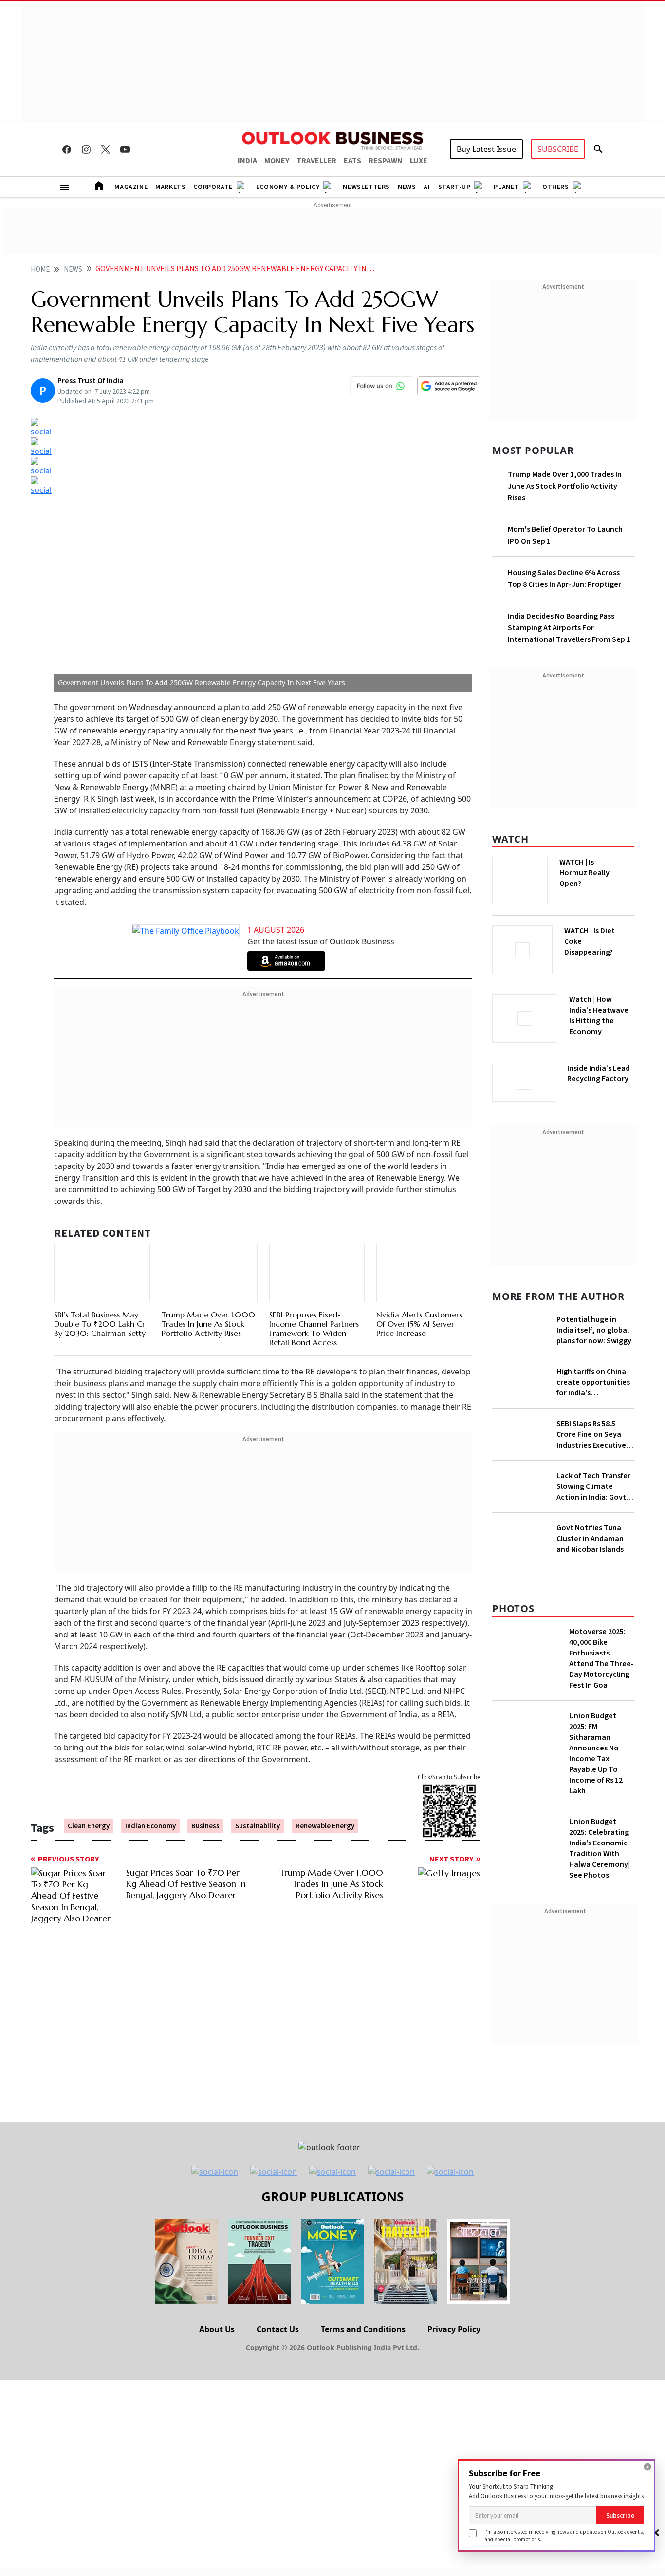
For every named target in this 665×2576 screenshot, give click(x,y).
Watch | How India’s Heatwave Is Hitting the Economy (599, 1021)
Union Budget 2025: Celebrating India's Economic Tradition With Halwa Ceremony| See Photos (600, 2041)
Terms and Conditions (363, 2522)
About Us (217, 2522)
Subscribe (620, 2515)
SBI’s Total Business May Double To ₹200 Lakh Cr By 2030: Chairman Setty (100, 1313)
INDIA (247, 161)
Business (205, 1806)
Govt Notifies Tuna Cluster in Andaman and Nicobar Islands (590, 1731)
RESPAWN (386, 161)
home (40, 270)
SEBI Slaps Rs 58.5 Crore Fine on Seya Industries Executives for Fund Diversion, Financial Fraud (593, 1496)
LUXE (419, 161)
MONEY (277, 161)
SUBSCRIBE (558, 149)
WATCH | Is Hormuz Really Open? (601, 867)
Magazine (131, 187)
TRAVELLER (316, 161)
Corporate (213, 187)
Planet (506, 187)
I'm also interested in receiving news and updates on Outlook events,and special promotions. (564, 2535)
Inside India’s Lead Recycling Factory (600, 1073)
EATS (352, 161)
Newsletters (366, 187)
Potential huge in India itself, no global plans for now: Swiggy (594, 1327)
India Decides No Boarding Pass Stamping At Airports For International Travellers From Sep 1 (569, 628)
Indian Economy (150, 1806)
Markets (170, 187)
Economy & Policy (288, 187)
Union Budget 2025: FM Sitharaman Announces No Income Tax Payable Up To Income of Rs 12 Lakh (596, 1946)
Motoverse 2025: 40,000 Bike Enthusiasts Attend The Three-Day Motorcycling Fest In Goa (601, 1851)
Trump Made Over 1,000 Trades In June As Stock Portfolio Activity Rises (208, 1290)
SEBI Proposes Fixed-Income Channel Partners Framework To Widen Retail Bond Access (314, 1306)
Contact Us (278, 2522)
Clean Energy (89, 1806)
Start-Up (454, 187)
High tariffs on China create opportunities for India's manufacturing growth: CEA (593, 1417)
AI (427, 187)
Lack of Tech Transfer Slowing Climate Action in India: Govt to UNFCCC (593, 1548)
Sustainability (258, 1806)
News (407, 187)
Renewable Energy (325, 1806)
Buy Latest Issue (486, 149)
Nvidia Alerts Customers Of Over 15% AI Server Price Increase (419, 1301)
